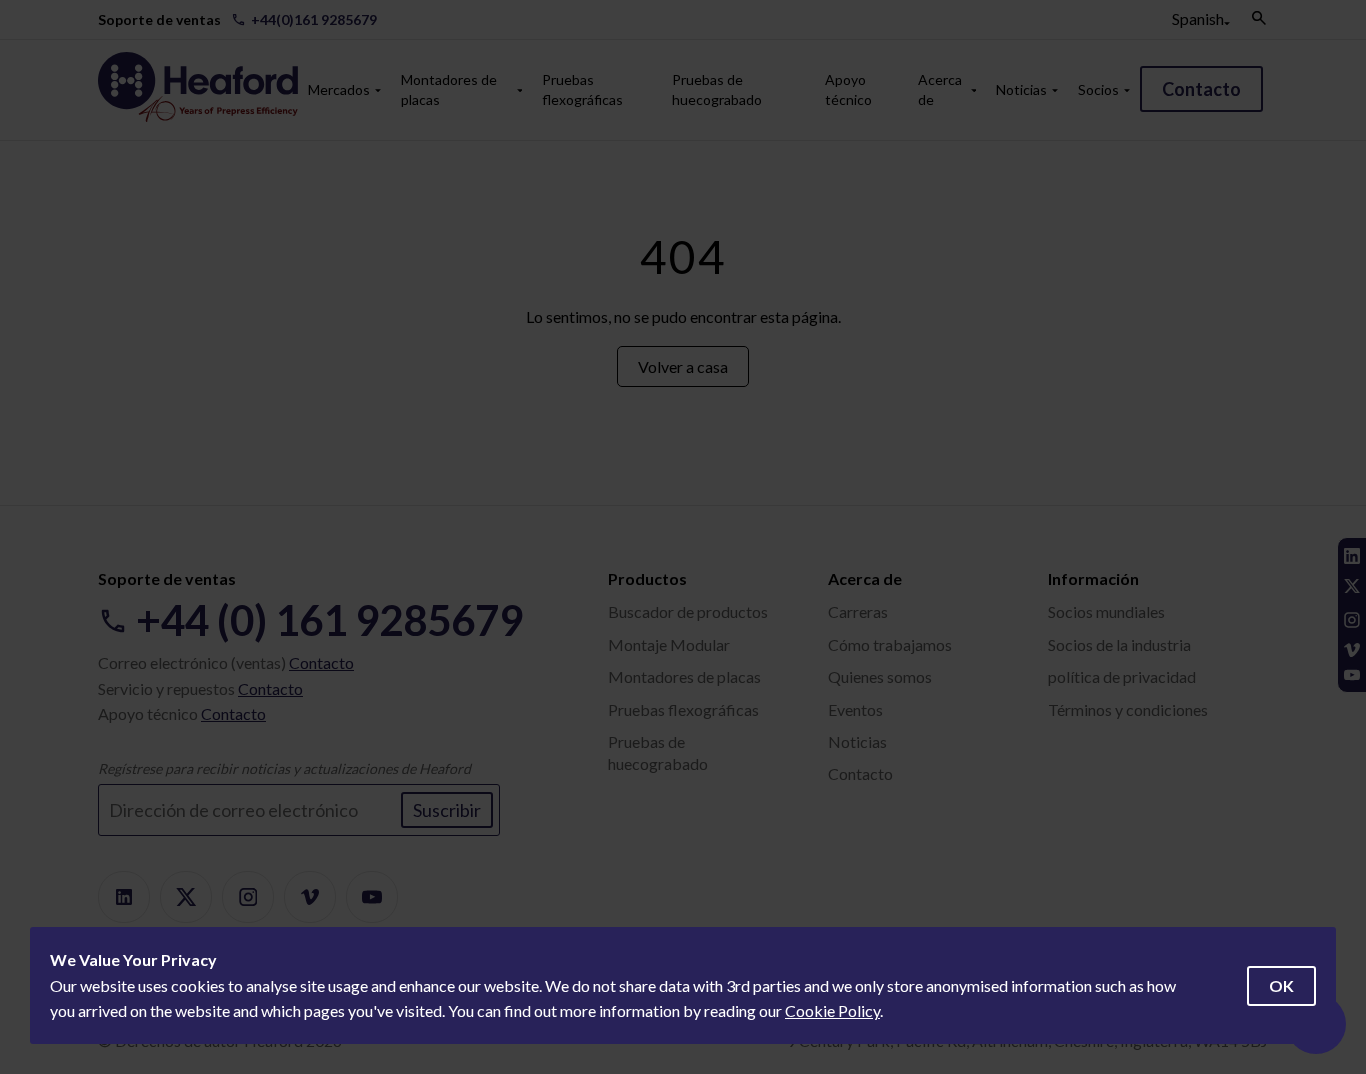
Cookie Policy (832, 1010)
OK (1281, 985)
